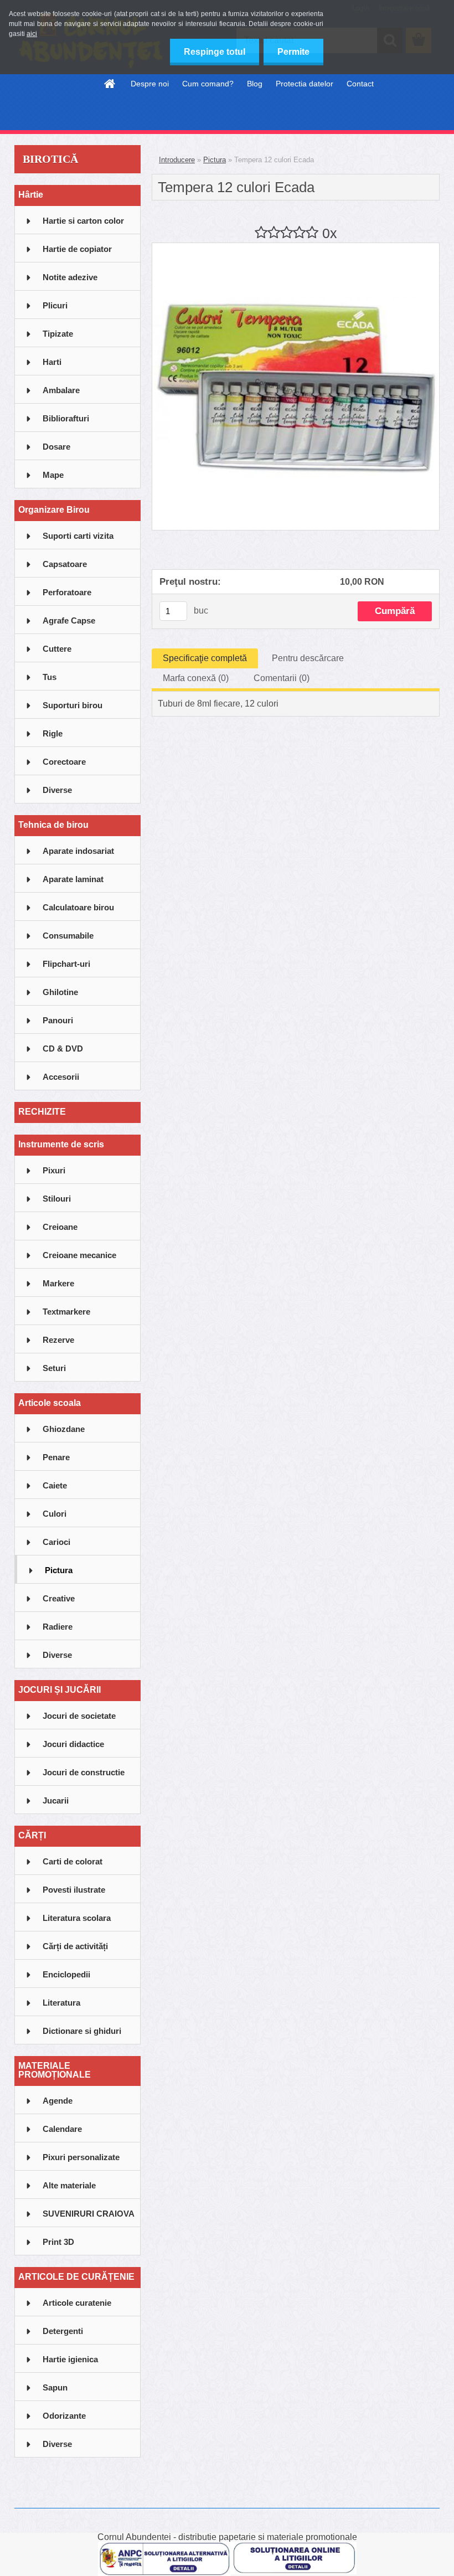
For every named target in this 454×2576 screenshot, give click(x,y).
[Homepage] (110, 84)
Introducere (177, 160)
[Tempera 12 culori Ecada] (296, 247)
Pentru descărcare (308, 658)
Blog (255, 84)
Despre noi (150, 84)
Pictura (215, 160)
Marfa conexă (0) (196, 678)
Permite (293, 52)
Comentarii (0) (282, 678)
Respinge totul (215, 52)
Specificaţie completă (205, 658)
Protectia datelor (305, 84)
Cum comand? (208, 84)
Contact (360, 84)
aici (32, 34)
